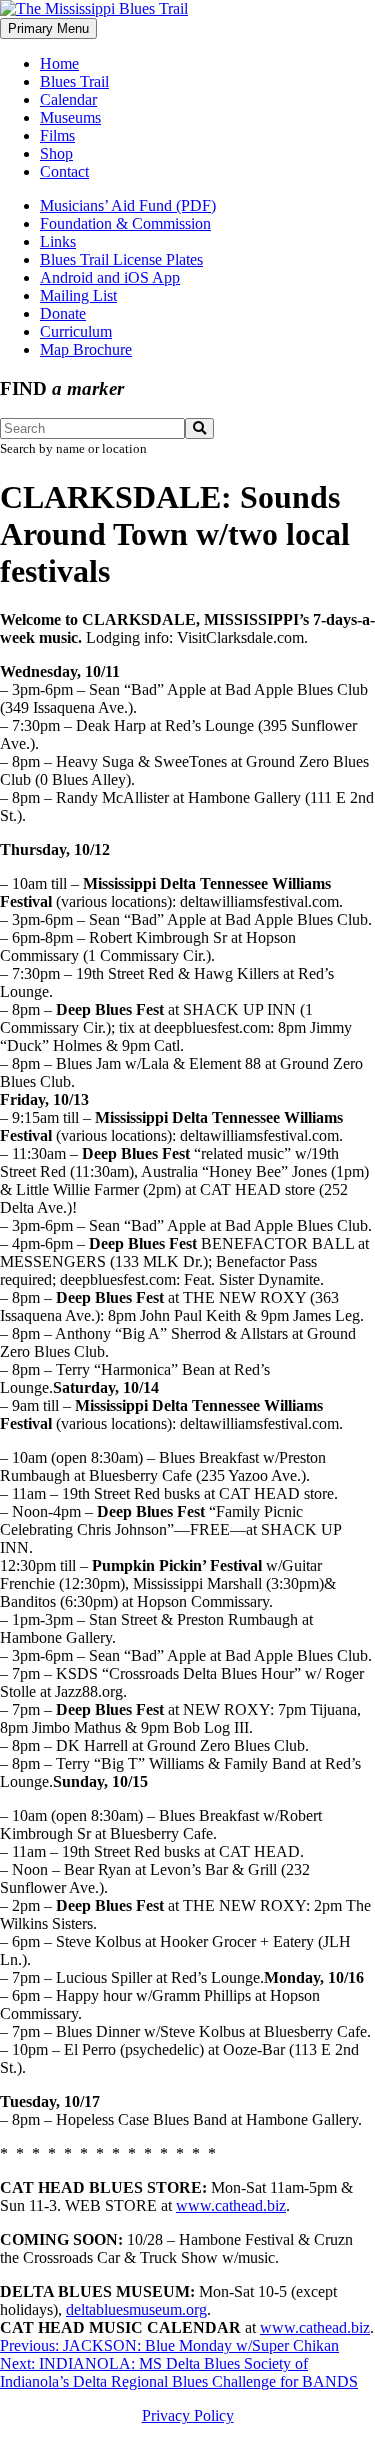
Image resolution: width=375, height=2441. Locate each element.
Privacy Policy (188, 2415)
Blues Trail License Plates (121, 259)
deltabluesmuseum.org (136, 2309)
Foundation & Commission (125, 223)
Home (59, 63)
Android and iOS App (110, 277)
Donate (63, 313)
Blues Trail (74, 81)
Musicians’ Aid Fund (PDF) (128, 205)
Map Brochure (86, 349)
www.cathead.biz (231, 2205)
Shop (56, 153)
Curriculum (76, 331)
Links (58, 241)
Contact (64, 171)
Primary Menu (48, 28)
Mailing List (78, 295)
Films (57, 135)
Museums (70, 117)
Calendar (68, 99)
